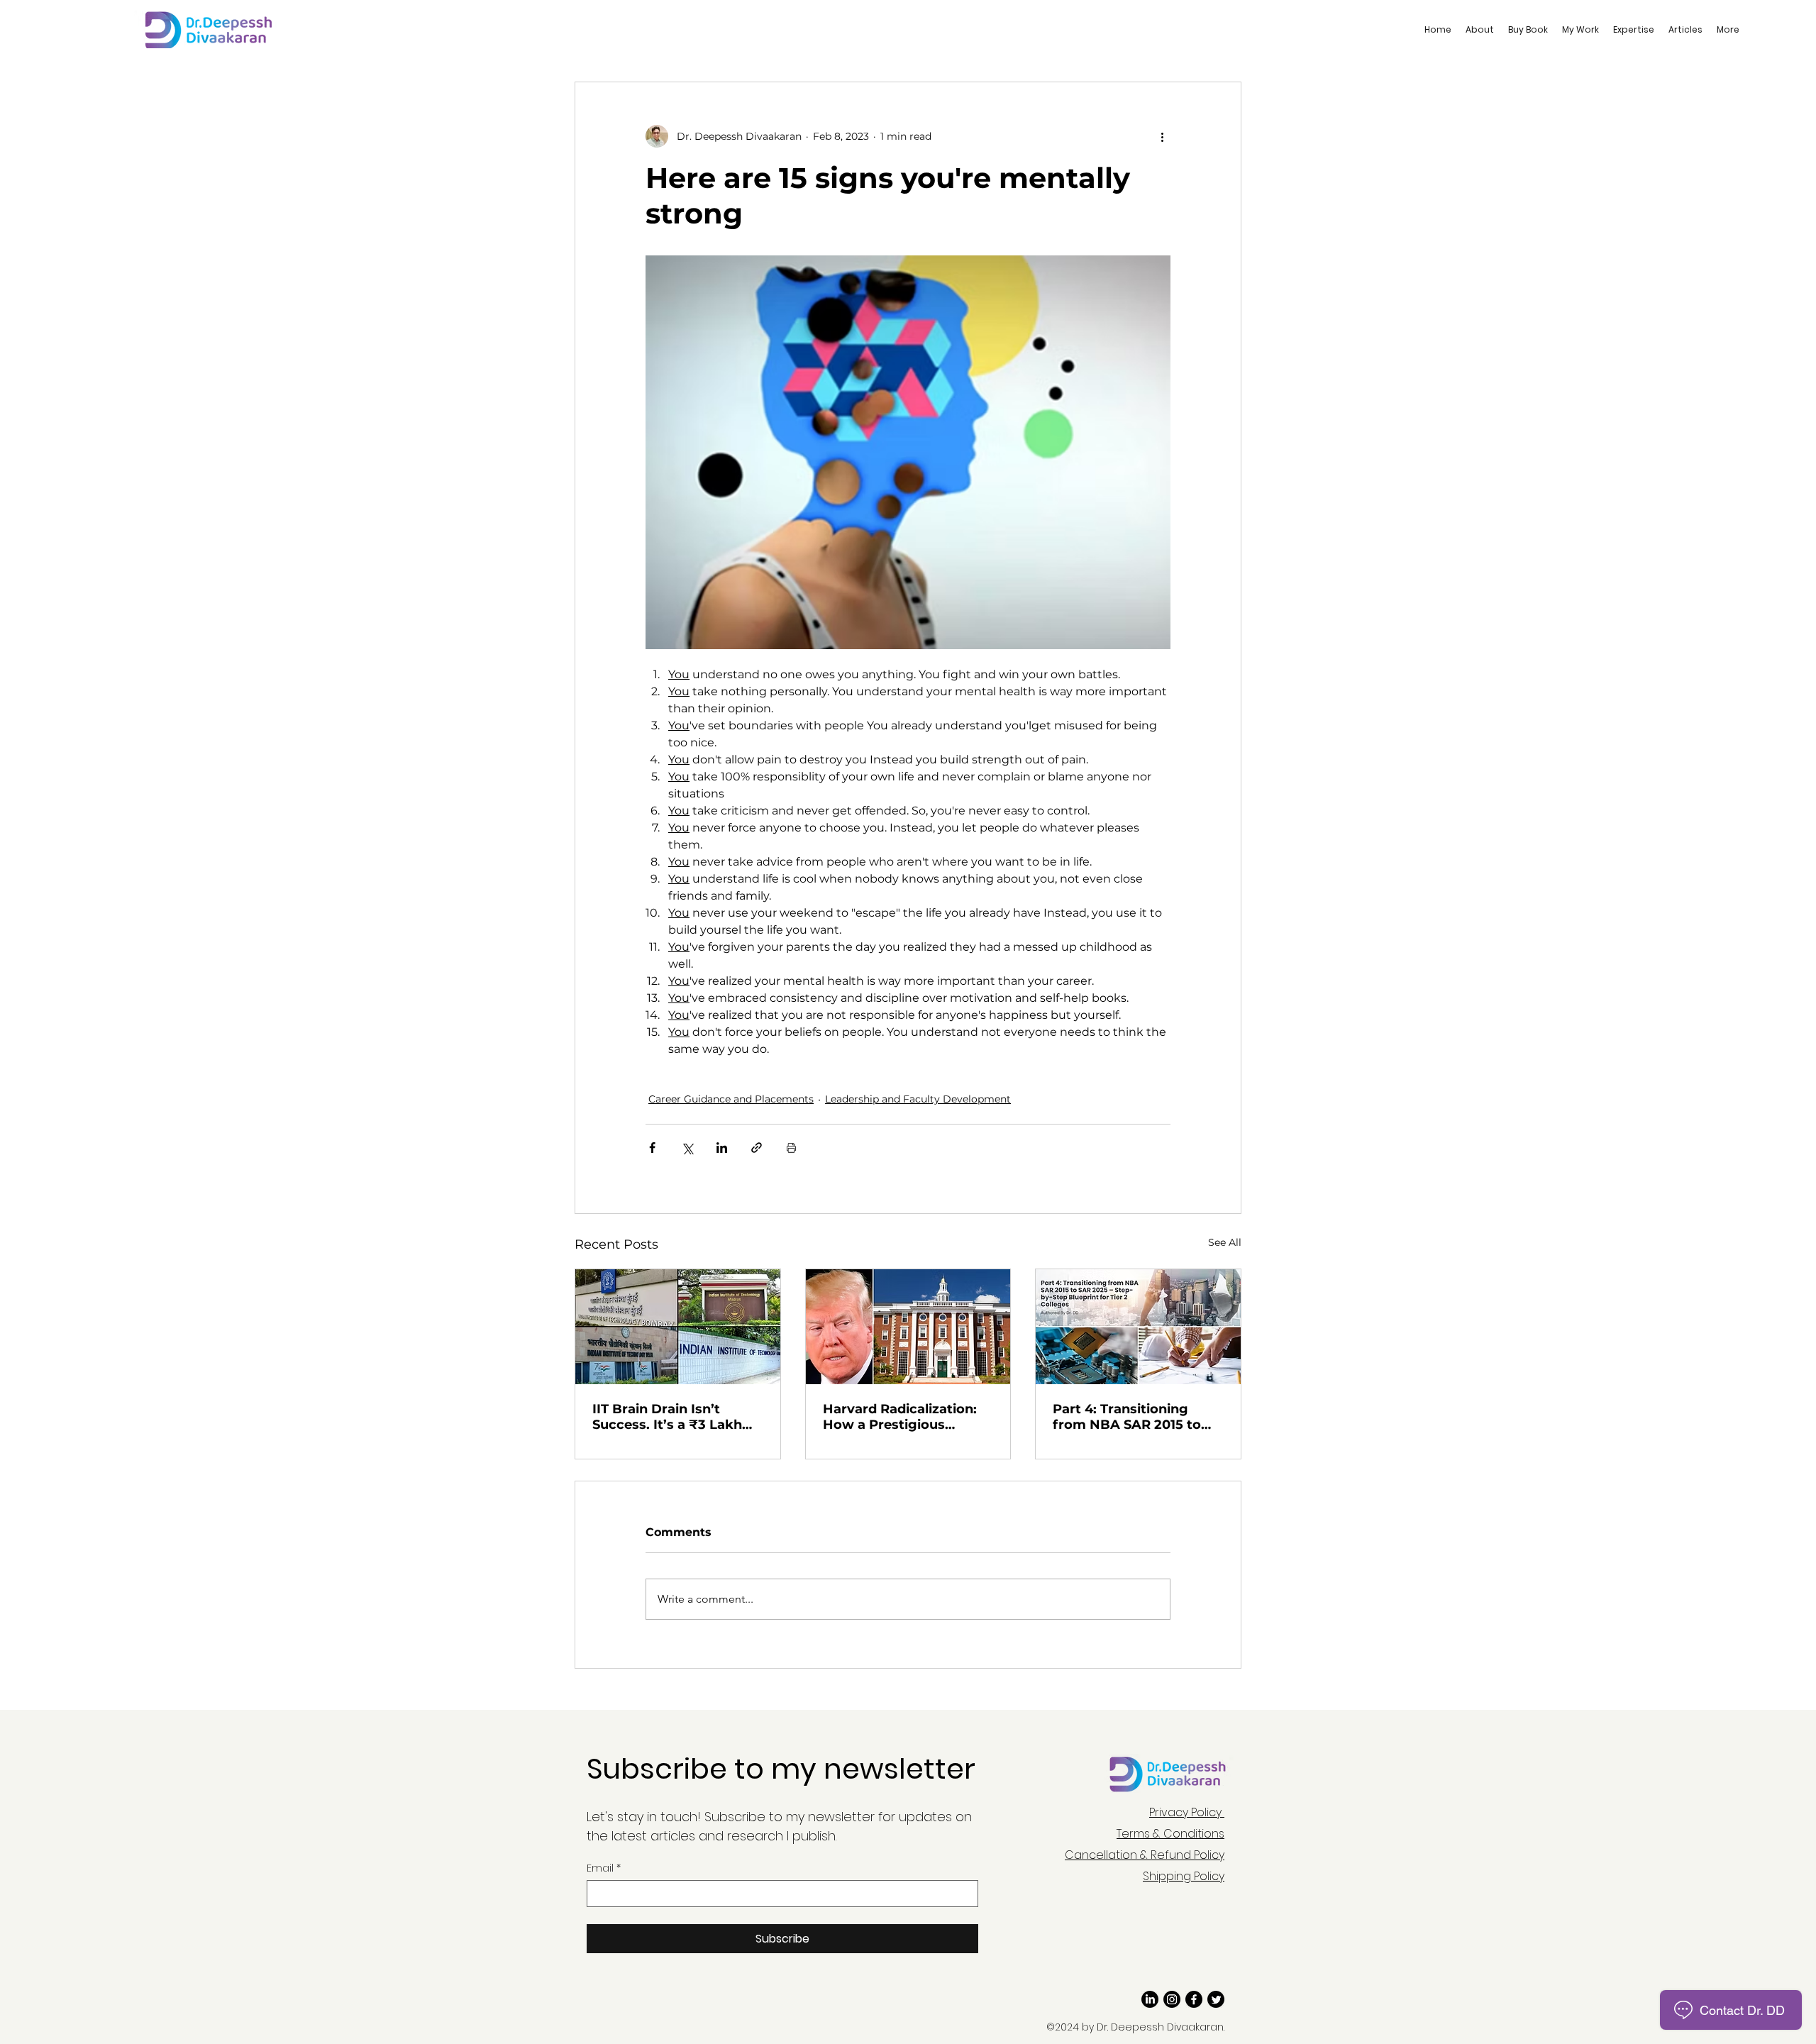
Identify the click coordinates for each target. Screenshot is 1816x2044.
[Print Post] (791, 1148)
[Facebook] (1194, 1999)
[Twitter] (1216, 1999)
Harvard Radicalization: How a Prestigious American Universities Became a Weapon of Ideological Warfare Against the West (900, 1417)
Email (604, 1868)
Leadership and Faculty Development (918, 1099)
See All (1225, 1242)
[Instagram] (1172, 1999)
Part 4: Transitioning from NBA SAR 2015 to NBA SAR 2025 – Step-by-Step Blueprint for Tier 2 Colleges (1136, 1417)
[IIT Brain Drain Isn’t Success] (678, 1327)
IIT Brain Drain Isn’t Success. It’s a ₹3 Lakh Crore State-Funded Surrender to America (667, 1417)
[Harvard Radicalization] (908, 1327)
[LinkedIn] (1150, 1999)
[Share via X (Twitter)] (687, 1148)
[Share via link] (757, 1148)
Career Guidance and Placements (731, 1099)
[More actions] (1162, 136)
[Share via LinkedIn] (722, 1148)
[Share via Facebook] (652, 1148)
